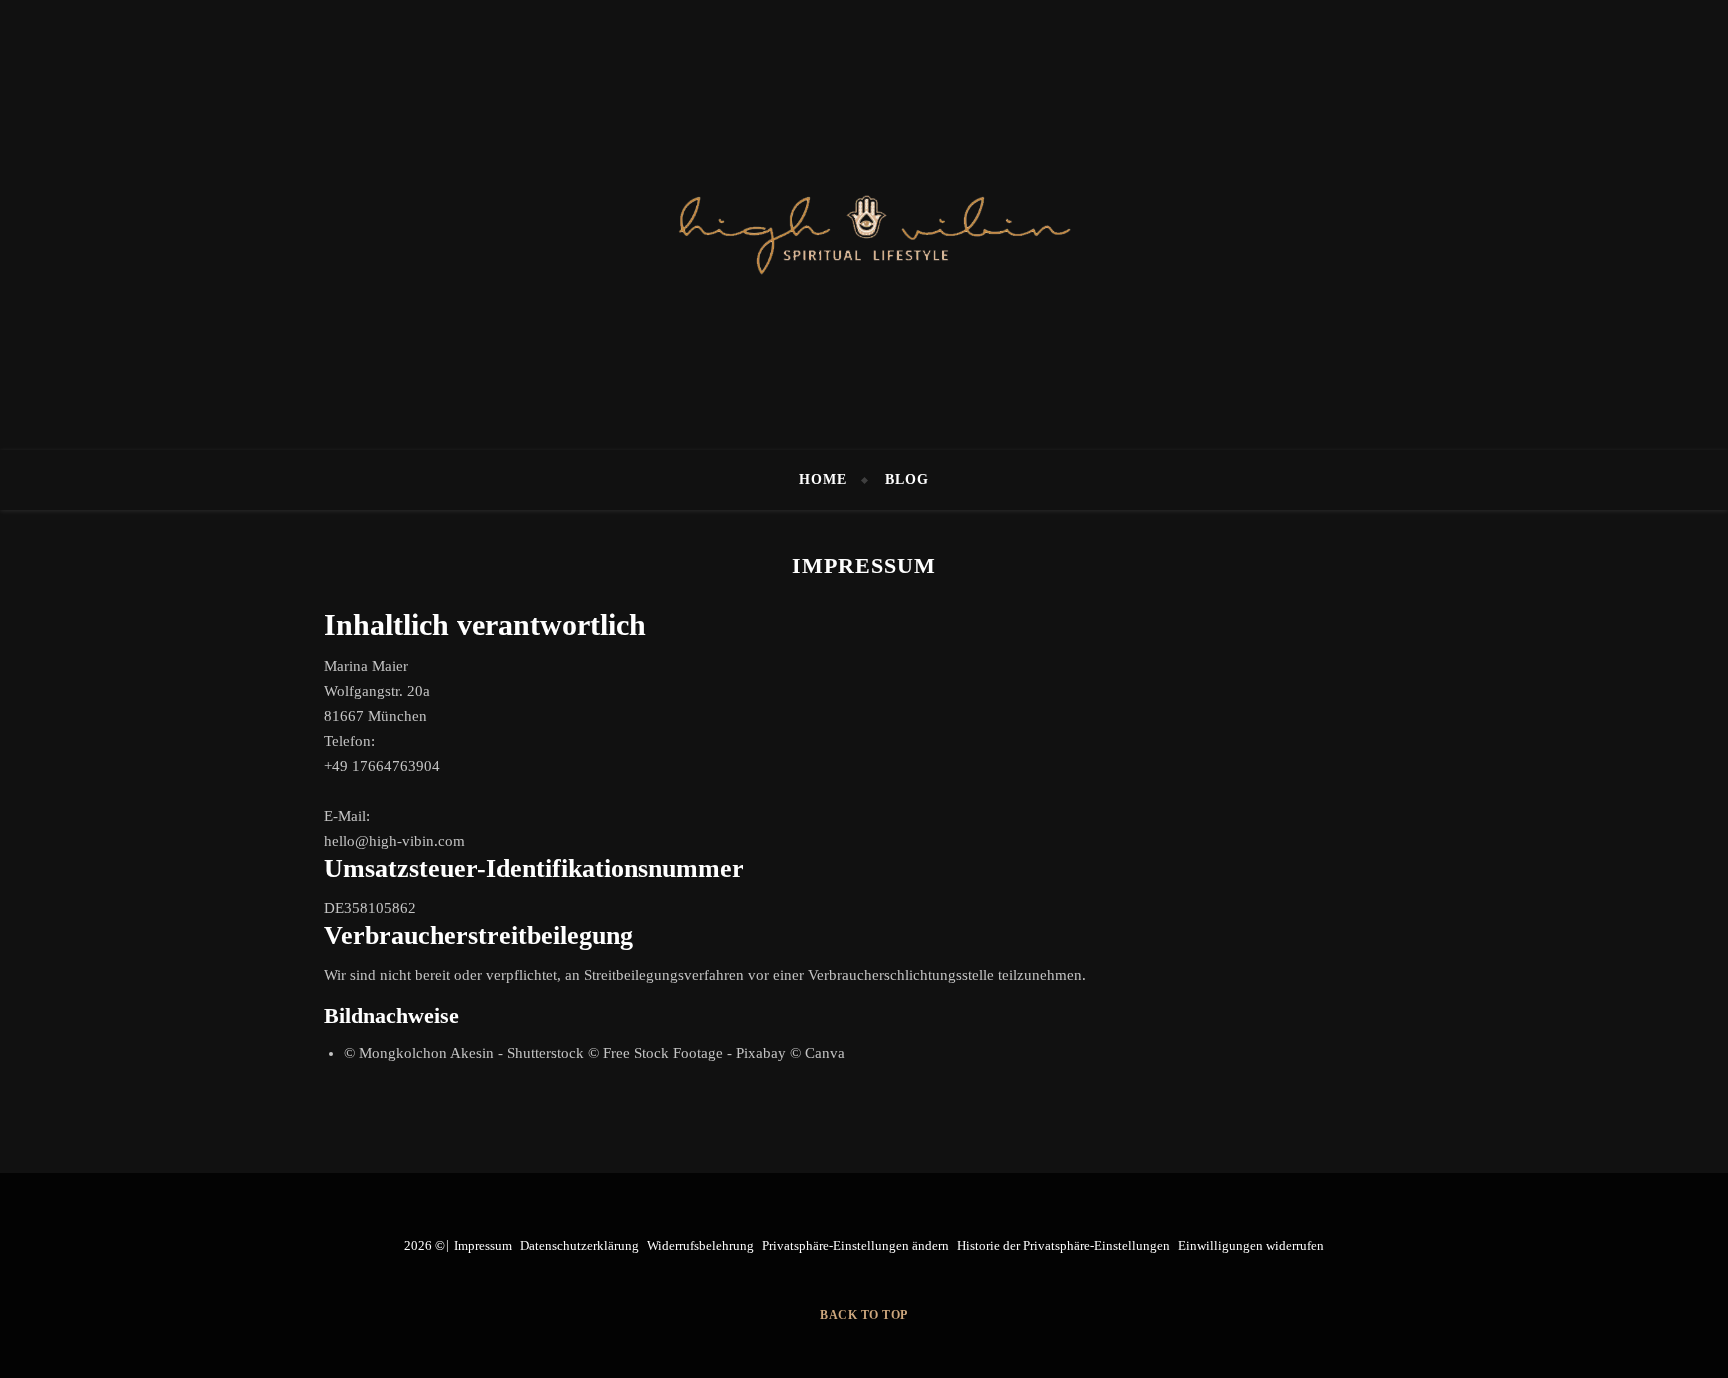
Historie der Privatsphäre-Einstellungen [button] (1063, 1245)
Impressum (483, 1245)
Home (823, 479)
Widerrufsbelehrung (700, 1245)
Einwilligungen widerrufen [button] (1251, 1245)
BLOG (907, 479)
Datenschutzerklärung (579, 1245)
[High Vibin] (864, 225)
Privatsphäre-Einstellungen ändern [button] (855, 1245)
